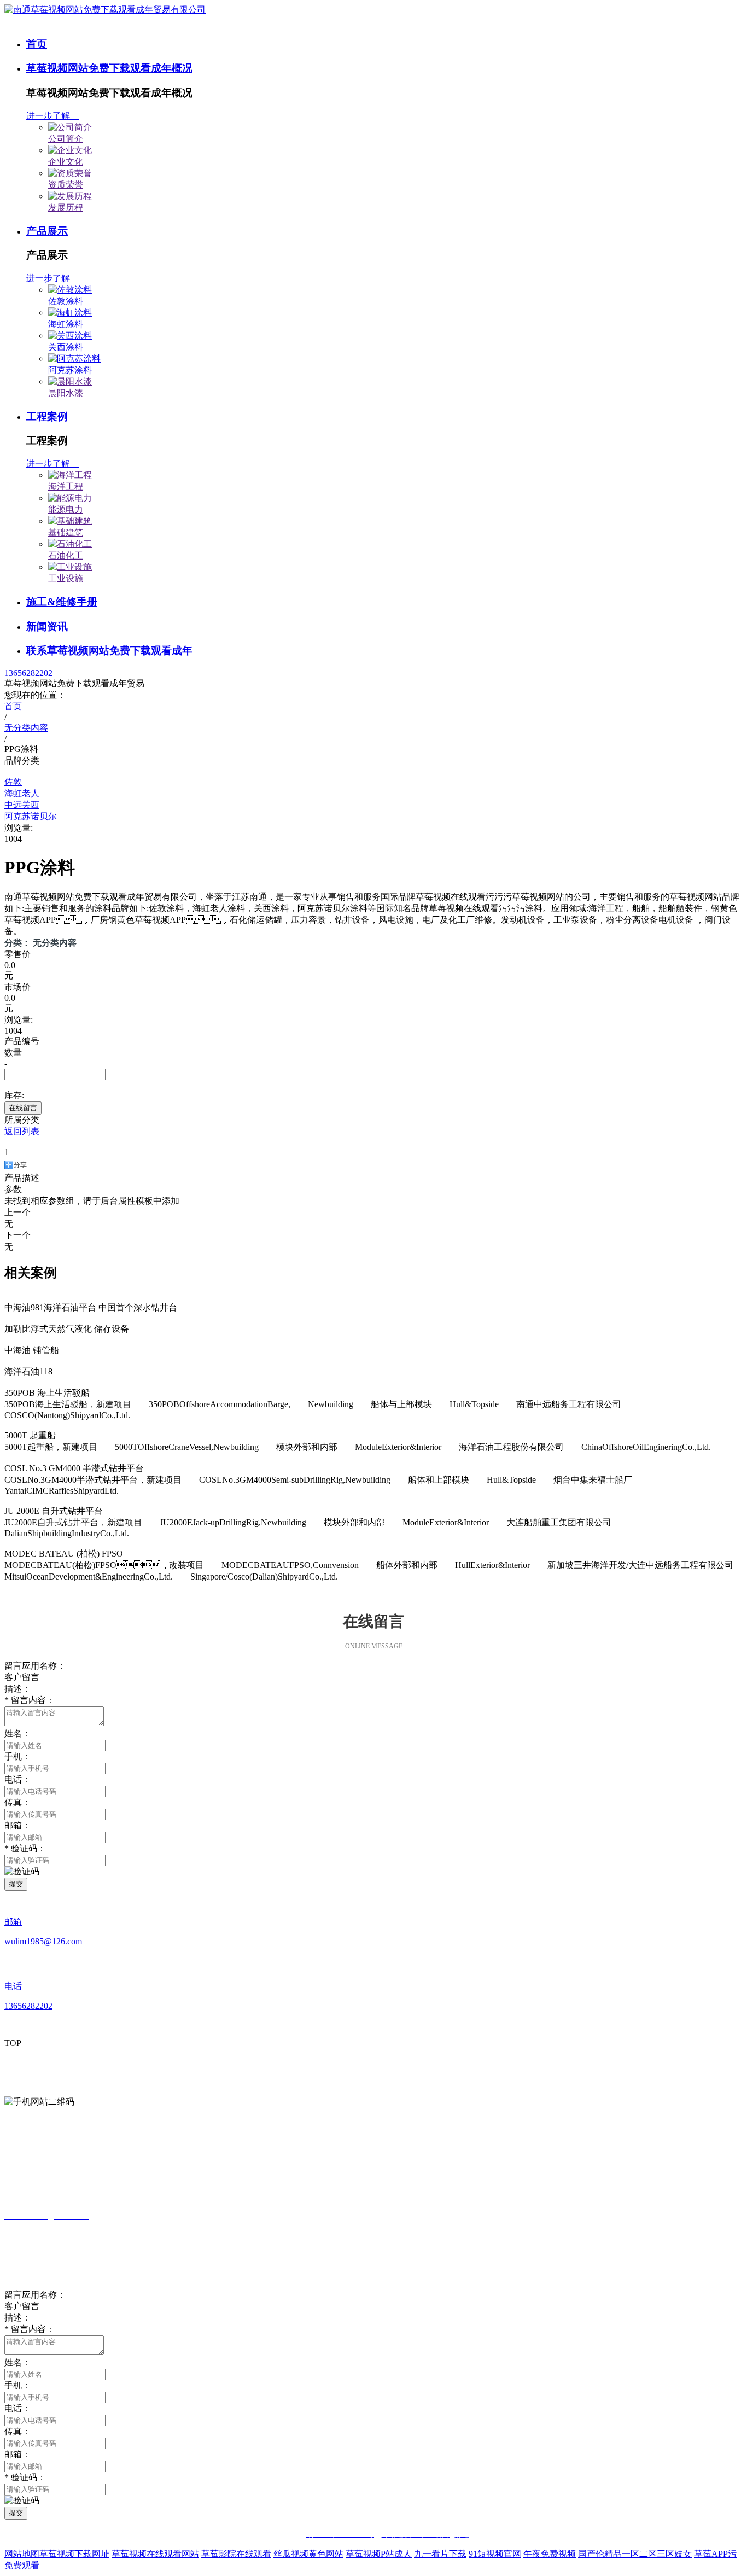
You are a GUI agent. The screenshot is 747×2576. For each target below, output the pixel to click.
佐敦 (13, 782)
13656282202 (28, 673)
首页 (37, 44)
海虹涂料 (66, 324)
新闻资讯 (47, 626)
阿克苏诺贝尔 (31, 816)
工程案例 (47, 416)
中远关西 (22, 805)
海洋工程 (66, 486)
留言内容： (30, 1700)
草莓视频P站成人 (379, 2554)
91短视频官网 (495, 2554)
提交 (16, 1884)
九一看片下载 (440, 2554)
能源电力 (66, 509)
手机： (17, 1756)
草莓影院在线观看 (236, 2554)
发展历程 (66, 208)
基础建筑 (66, 532)
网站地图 (22, 2554)
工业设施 (66, 578)
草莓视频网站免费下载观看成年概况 (109, 68)
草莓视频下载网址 (74, 2554)
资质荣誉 (66, 185)
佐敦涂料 (66, 301)
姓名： (17, 2362)
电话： (17, 1779)
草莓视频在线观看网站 (155, 2554)
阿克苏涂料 (70, 370)
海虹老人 (22, 793)
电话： (17, 2408)
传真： (17, 2431)
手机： (17, 2385)
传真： (17, 1802)
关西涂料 (66, 347)
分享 (20, 1165)
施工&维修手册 (62, 602)
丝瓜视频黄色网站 (308, 2554)
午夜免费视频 (550, 2554)
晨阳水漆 (66, 393)
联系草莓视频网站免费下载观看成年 (109, 651)
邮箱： (17, 2454)
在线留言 (23, 1108)
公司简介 (66, 139)
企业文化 (66, 162)
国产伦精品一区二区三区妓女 (635, 2554)
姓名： (17, 1733)
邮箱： (17, 1825)
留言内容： (30, 2329)
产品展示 (47, 231)
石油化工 (66, 555)
